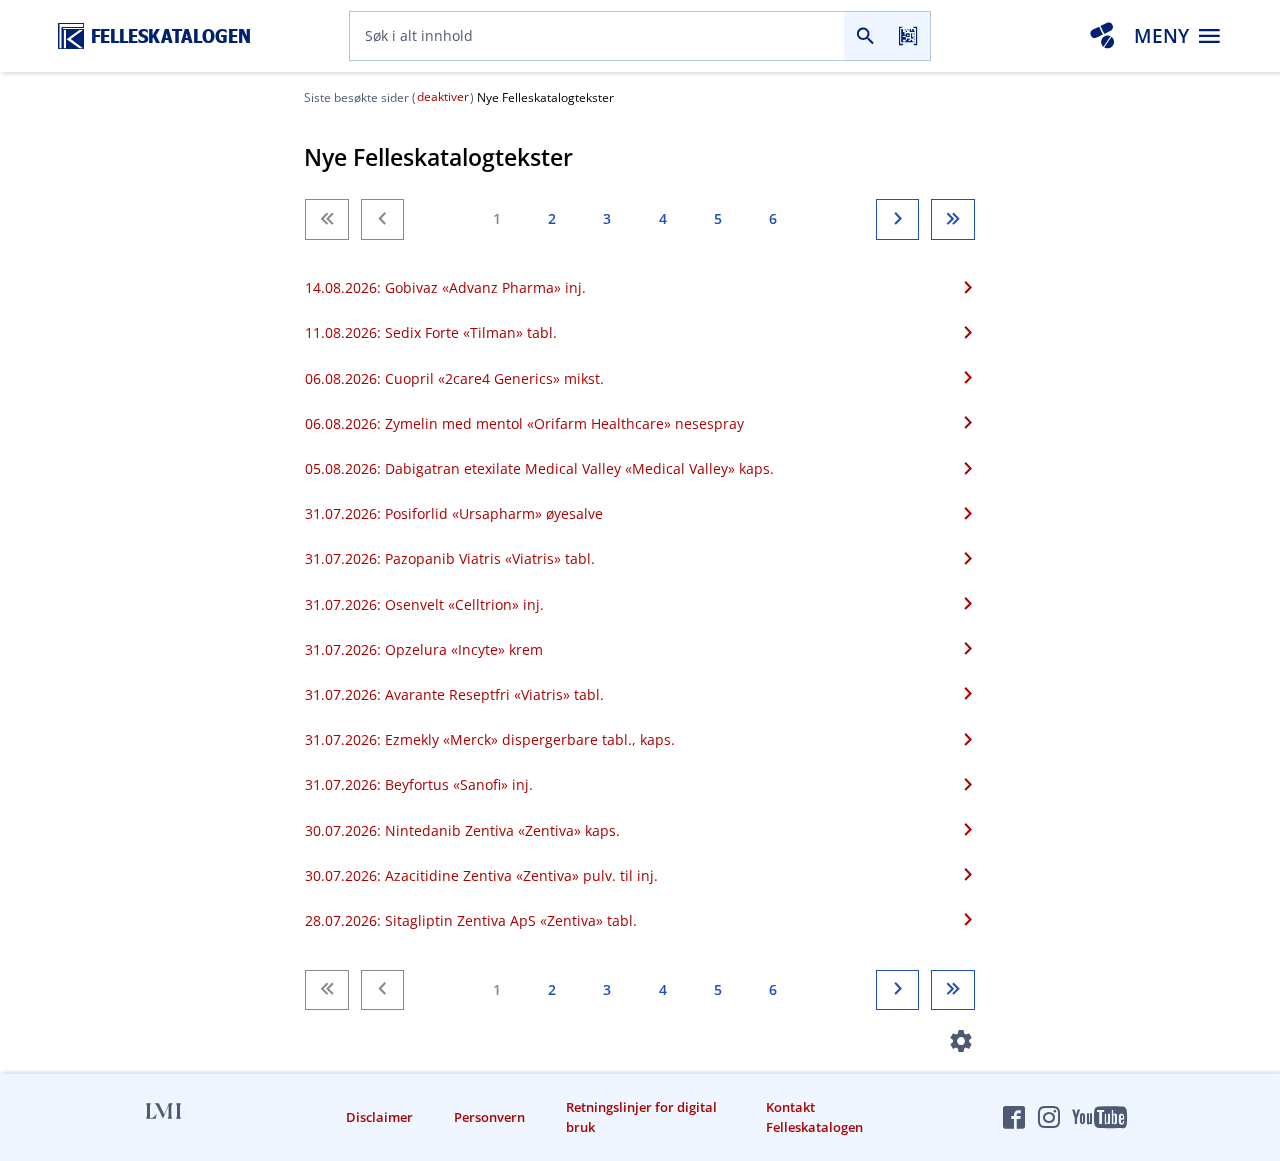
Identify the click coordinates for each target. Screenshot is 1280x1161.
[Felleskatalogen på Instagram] (1049, 1117)
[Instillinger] (961, 1045)
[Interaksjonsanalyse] (1102, 36)
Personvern (489, 1117)
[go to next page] (897, 219)
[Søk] (865, 36)
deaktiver (443, 96)
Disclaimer (379, 1117)
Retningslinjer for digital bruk (641, 1117)
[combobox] (597, 36)
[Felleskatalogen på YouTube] (1099, 1117)
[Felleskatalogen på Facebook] (1014, 1117)
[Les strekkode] (908, 36)
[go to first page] (326, 219)
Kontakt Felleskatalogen (814, 1117)
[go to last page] (952, 219)
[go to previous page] (382, 219)
